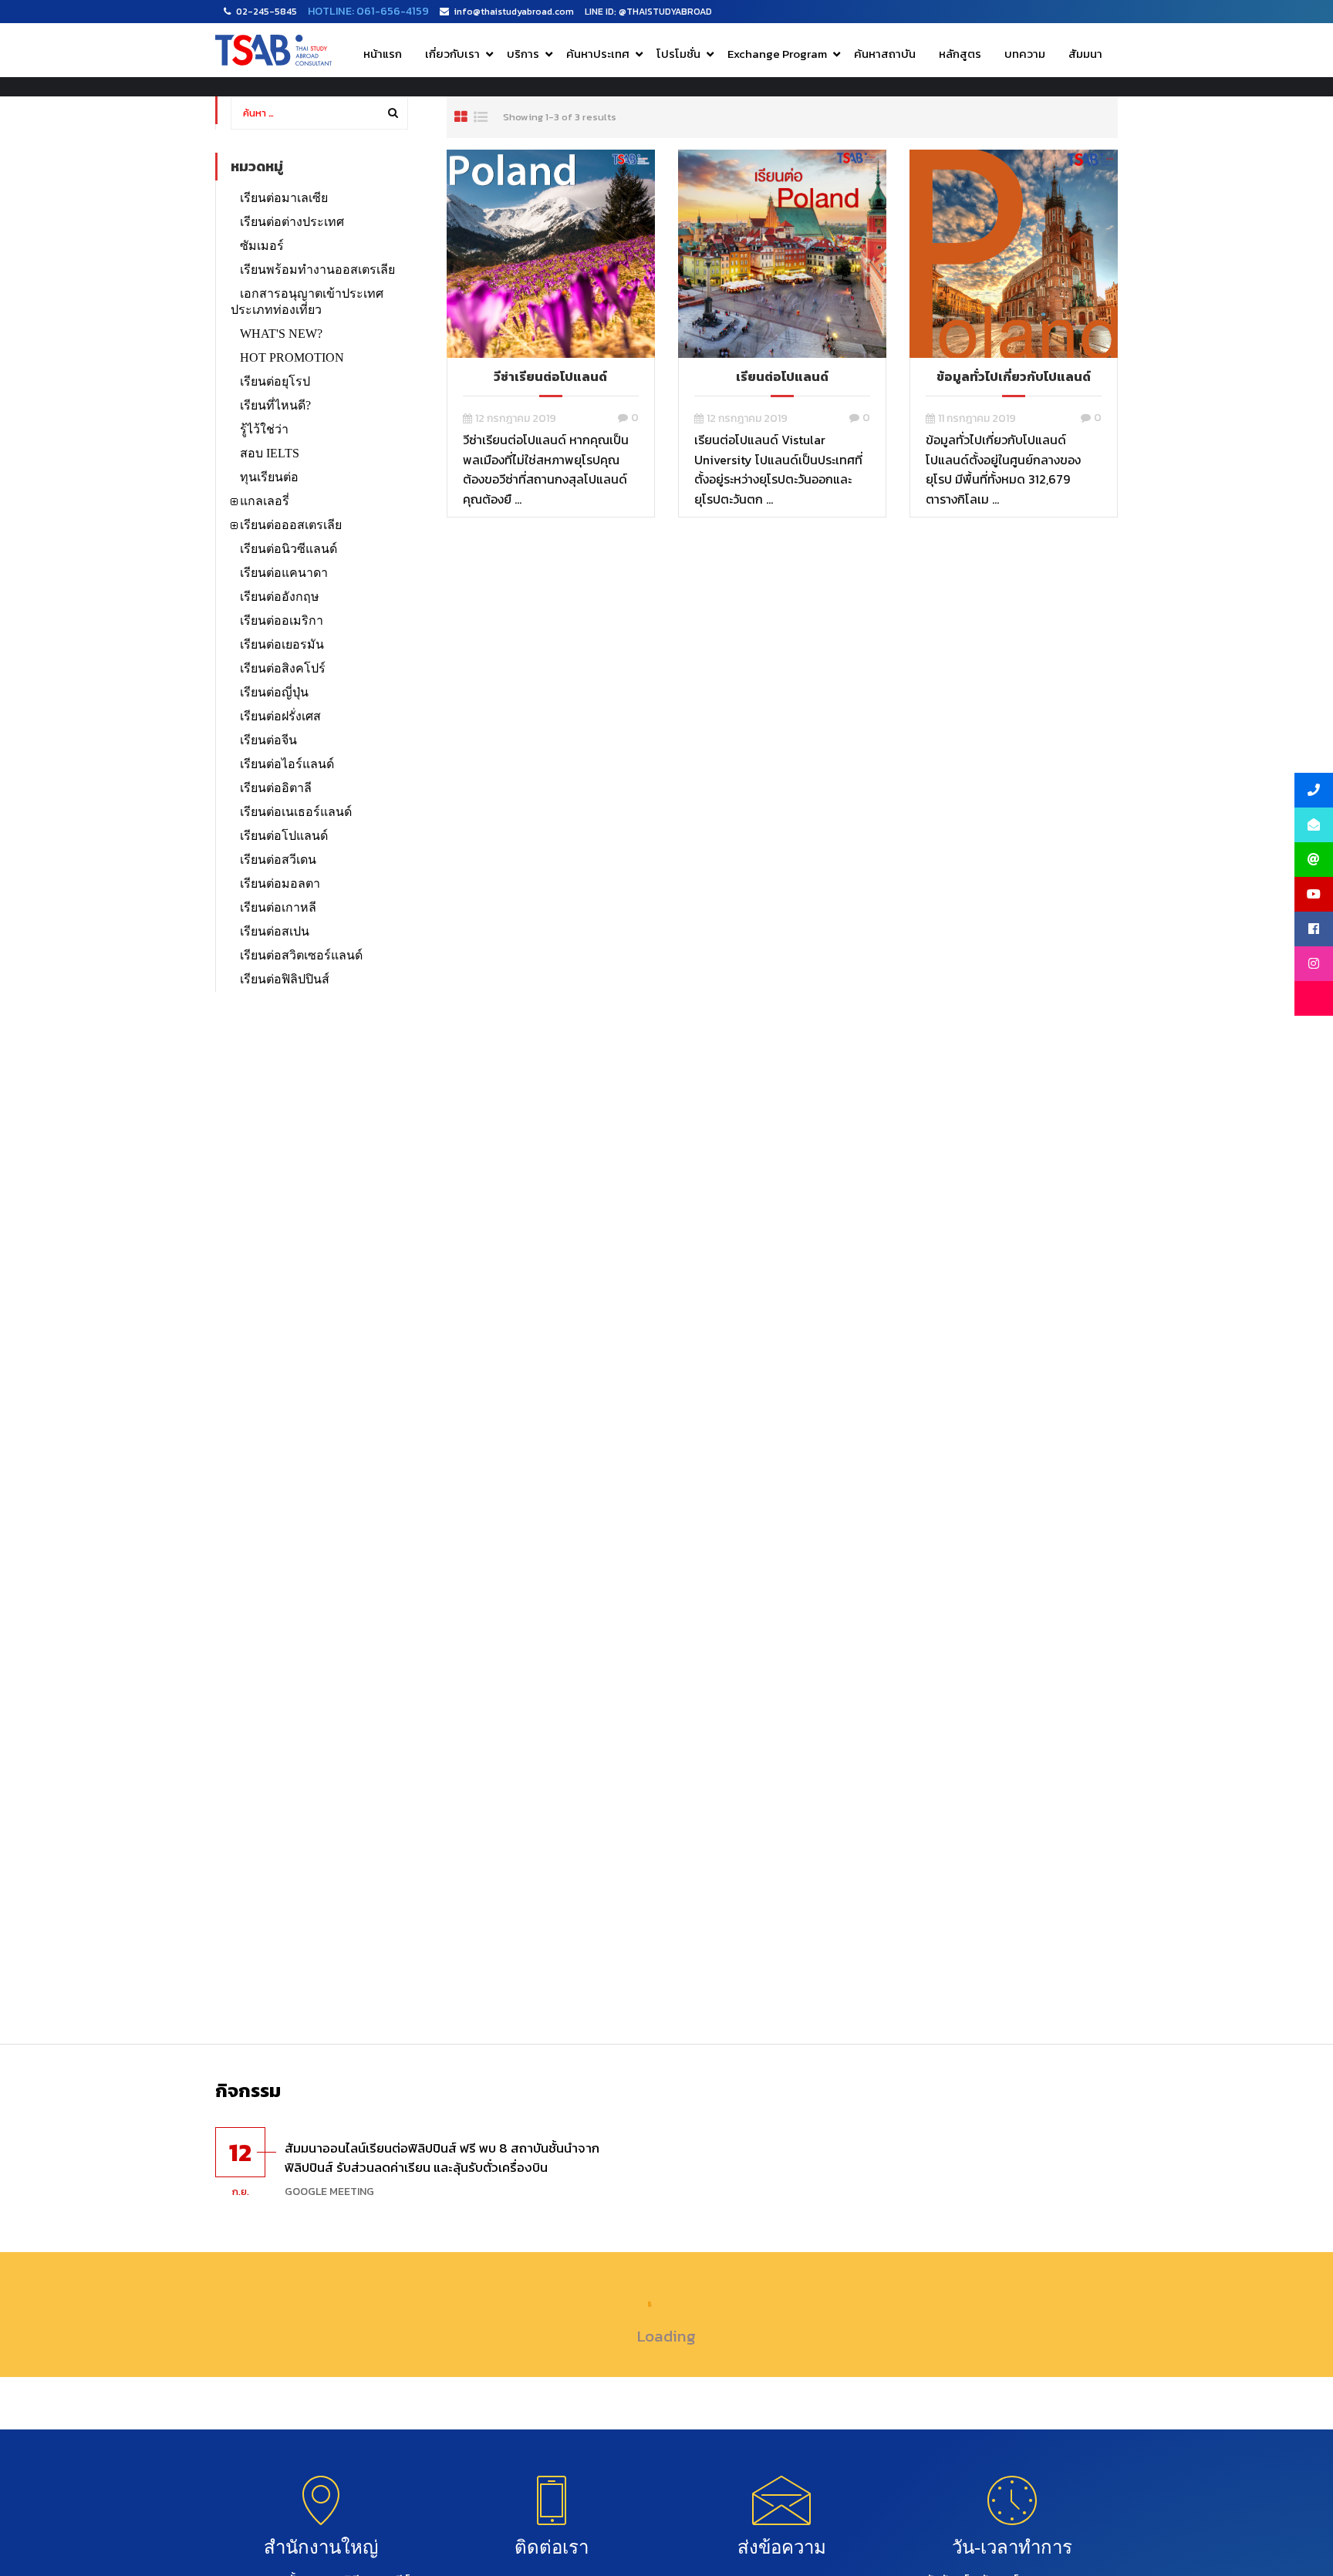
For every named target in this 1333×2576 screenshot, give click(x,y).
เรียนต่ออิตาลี (276, 788)
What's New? (281, 334)
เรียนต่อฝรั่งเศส (280, 716)
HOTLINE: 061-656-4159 (368, 11)
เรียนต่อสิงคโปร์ (283, 668)
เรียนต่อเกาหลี (278, 907)
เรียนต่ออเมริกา (282, 620)
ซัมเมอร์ (262, 246)
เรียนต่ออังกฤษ (280, 597)
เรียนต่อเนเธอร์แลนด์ (296, 812)
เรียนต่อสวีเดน (278, 860)
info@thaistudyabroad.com (514, 12)
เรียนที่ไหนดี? (275, 405)
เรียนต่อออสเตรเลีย (291, 525)
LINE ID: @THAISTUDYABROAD (648, 12)
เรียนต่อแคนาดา (284, 573)
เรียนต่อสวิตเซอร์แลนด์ (301, 955)
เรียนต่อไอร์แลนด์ (287, 764)
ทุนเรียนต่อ (269, 477)
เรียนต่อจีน (268, 740)
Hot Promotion (292, 357)
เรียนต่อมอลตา (280, 883)
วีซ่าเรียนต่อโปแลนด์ (550, 376)
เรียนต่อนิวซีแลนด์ (289, 549)
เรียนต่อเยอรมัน (282, 644)
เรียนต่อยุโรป (275, 381)
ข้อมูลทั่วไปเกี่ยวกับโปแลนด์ (1014, 376)
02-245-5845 (267, 12)
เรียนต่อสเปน (275, 931)
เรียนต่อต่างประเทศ (292, 222)
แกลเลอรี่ (265, 501)
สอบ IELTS (270, 453)
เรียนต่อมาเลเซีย (284, 198)
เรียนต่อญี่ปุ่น (274, 692)
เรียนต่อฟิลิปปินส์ (285, 979)
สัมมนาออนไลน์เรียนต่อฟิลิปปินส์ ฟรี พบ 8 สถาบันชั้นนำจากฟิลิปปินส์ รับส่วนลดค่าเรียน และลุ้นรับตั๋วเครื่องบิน (442, 2158)
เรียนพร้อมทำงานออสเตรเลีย (317, 270)
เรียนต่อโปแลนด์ (782, 376)
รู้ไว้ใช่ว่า (264, 429)
